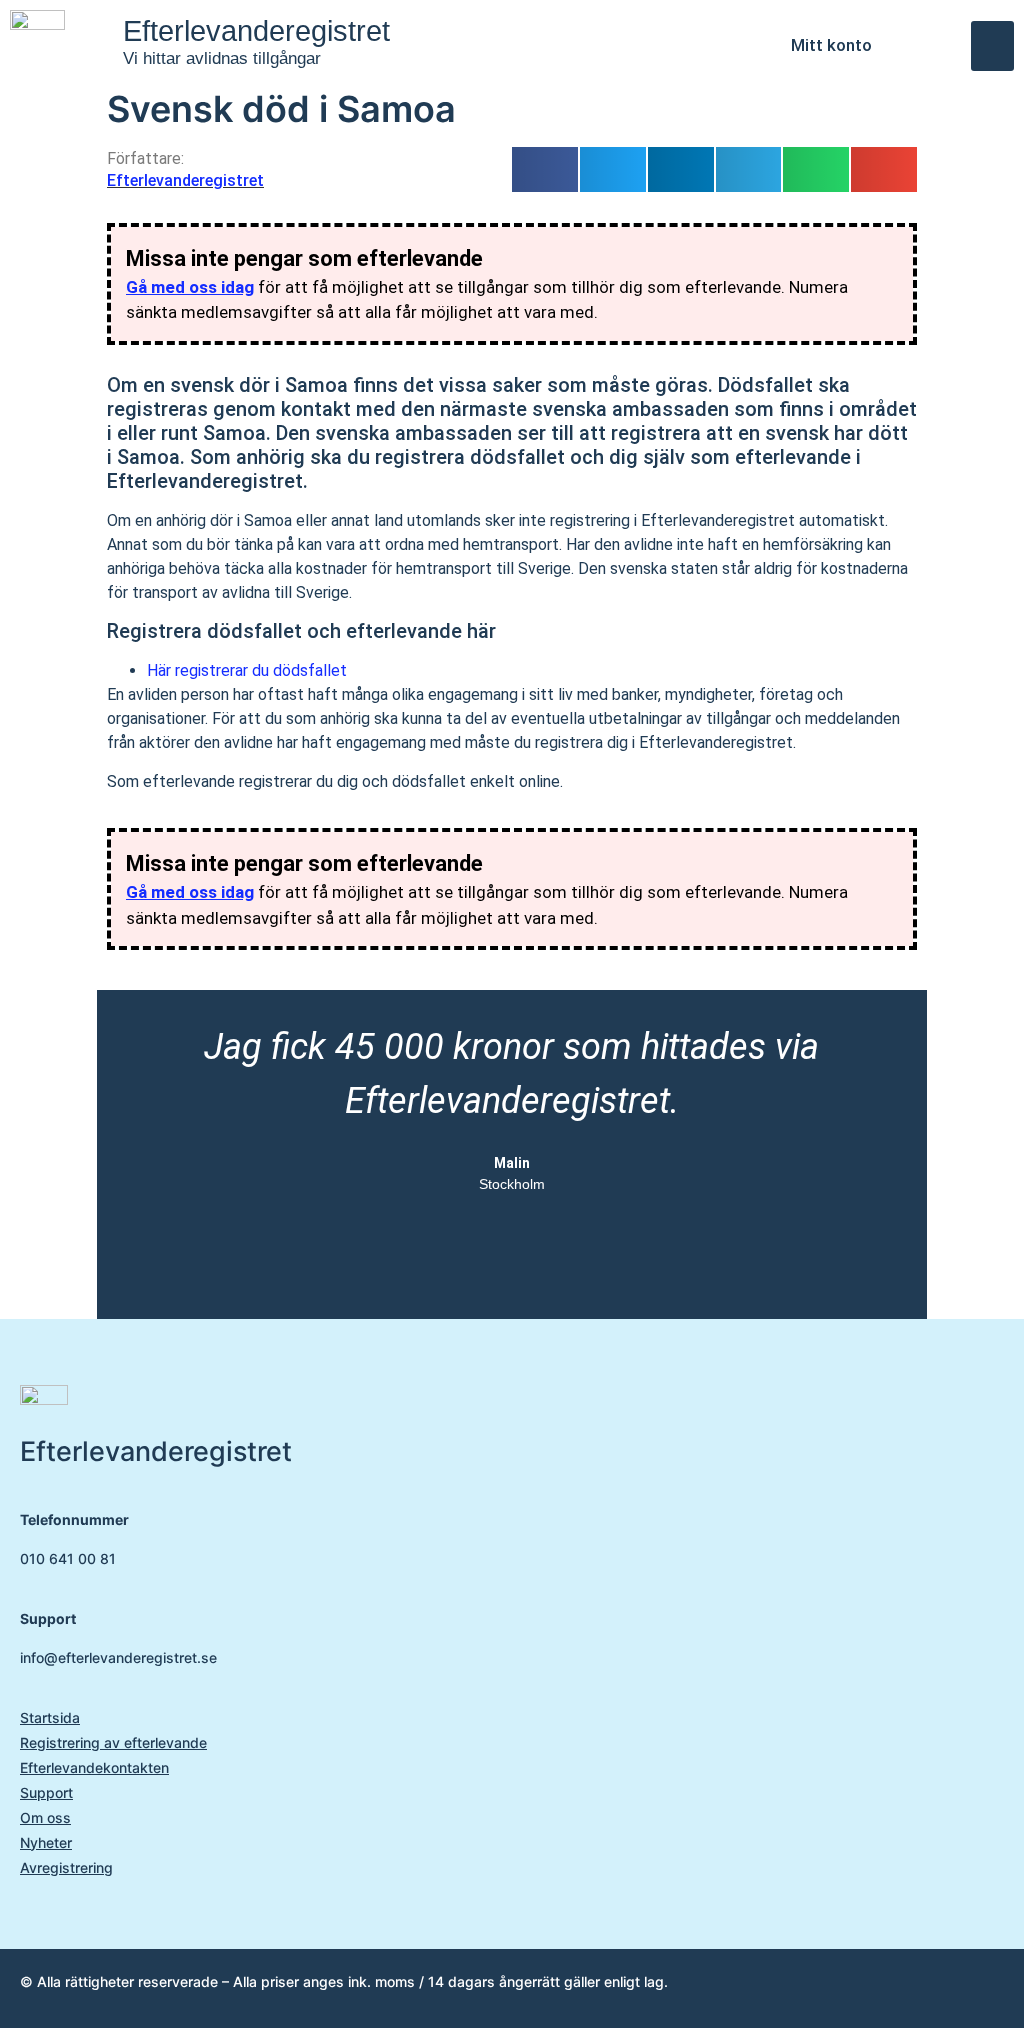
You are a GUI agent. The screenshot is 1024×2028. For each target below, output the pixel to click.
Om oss (45, 1817)
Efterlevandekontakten (94, 1767)
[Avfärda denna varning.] (892, 250)
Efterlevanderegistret (256, 31)
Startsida (50, 1717)
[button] (992, 46)
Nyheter (46, 1842)
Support (46, 1792)
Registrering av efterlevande (113, 1742)
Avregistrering (66, 1867)
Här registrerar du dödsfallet (247, 670)
